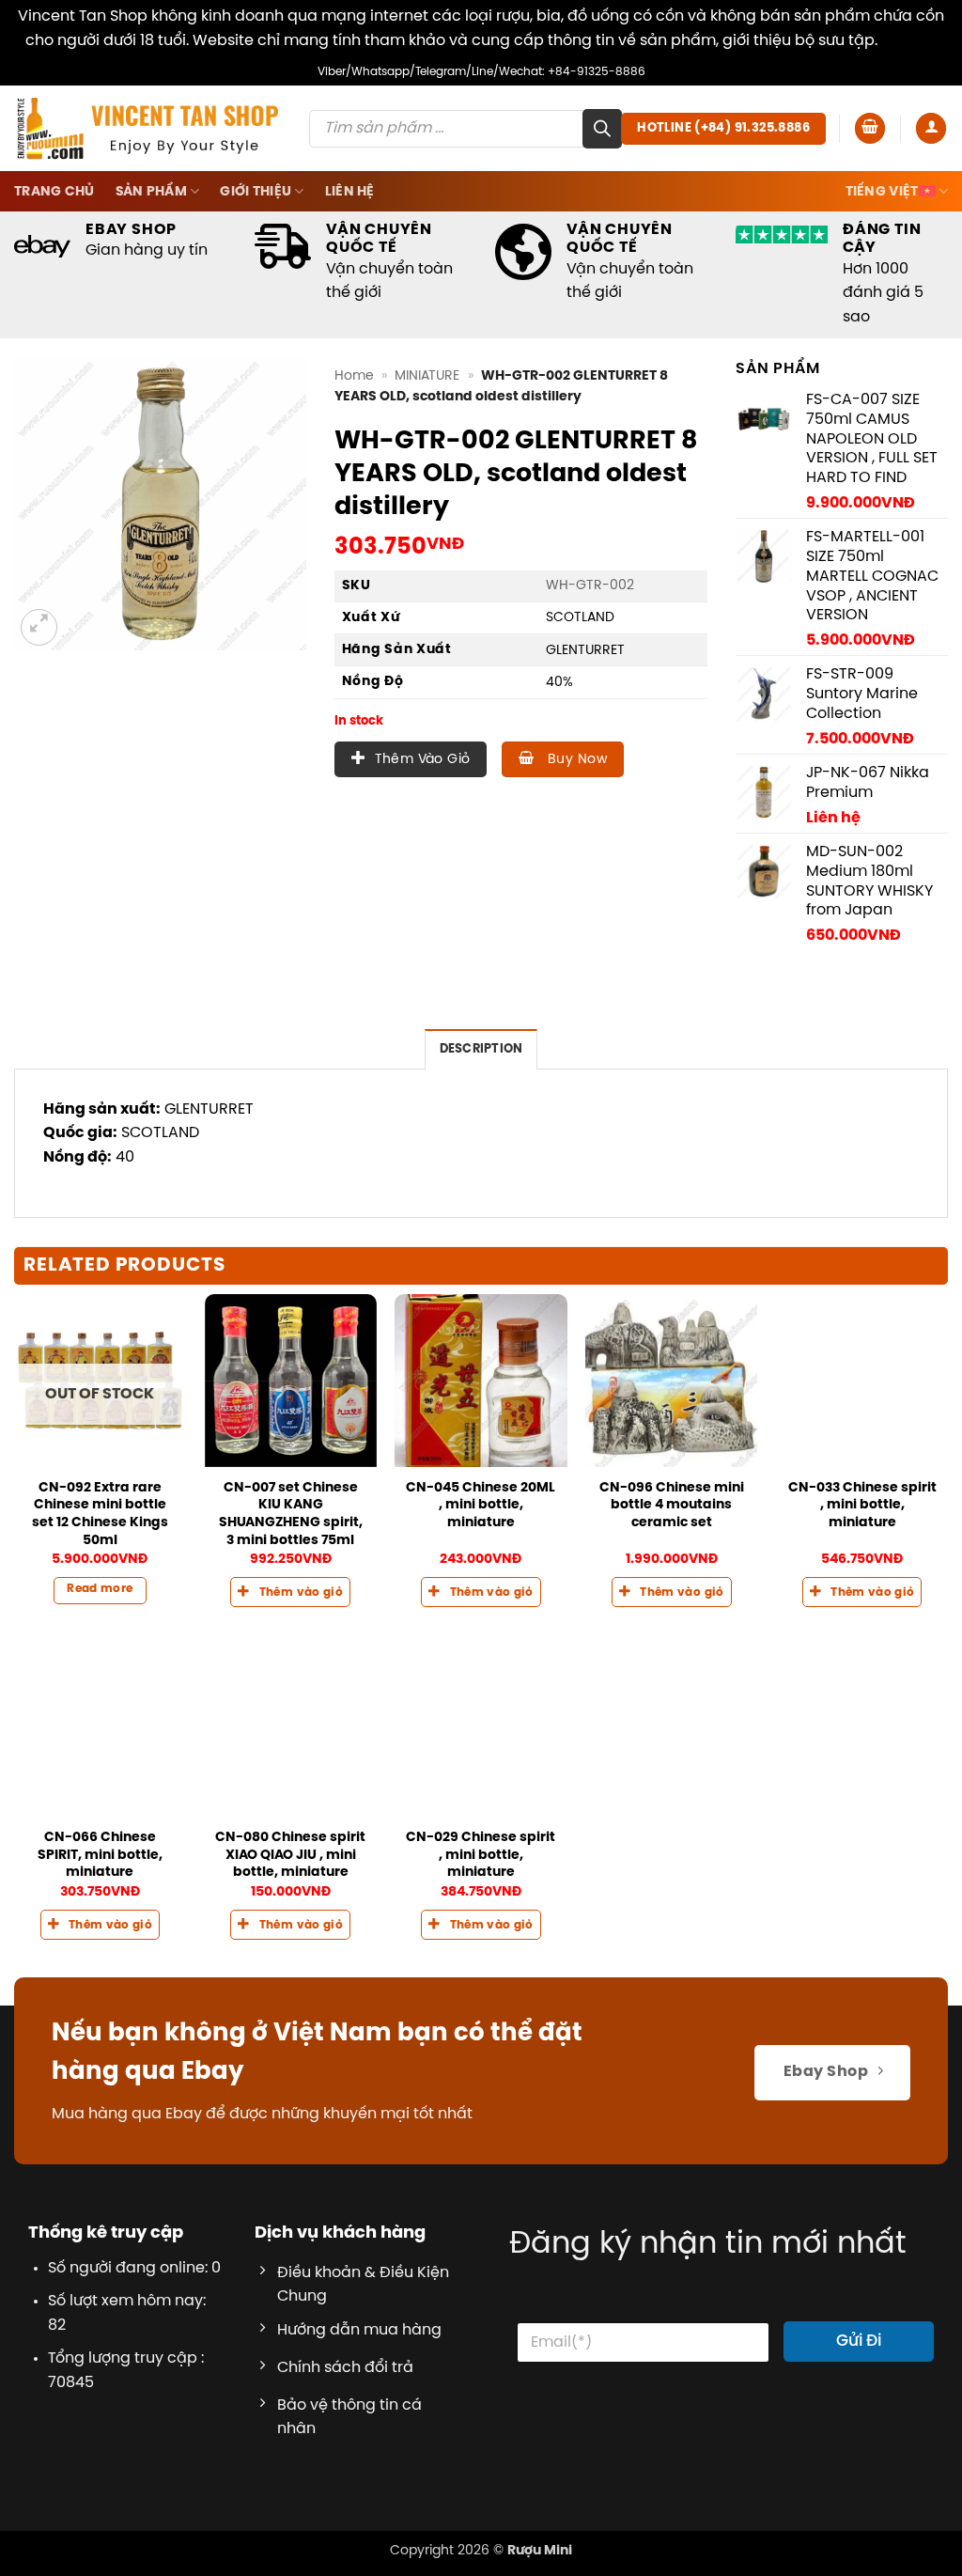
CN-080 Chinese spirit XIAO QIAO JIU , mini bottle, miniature (290, 1855)
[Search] (602, 129)
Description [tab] (481, 1049)
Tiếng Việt (882, 192)
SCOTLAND (580, 617)
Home (354, 376)
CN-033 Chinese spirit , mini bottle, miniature (862, 1505)
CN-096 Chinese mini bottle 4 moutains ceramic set (672, 1505)
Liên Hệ (350, 192)
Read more (100, 1589)
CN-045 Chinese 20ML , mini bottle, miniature (481, 1505)
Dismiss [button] (909, 41)
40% (559, 682)
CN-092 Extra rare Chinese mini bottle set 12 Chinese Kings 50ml (100, 1514)
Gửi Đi (859, 2341)
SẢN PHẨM (151, 192)
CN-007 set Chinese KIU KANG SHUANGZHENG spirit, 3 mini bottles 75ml (291, 1514)
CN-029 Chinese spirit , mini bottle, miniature (481, 1855)
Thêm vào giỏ (423, 760)
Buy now (575, 760)
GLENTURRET (585, 650)
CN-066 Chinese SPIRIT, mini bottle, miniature (100, 1855)
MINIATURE (427, 376)
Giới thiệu (256, 192)
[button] (870, 128)
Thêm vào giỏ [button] (301, 1593)
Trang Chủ (54, 192)
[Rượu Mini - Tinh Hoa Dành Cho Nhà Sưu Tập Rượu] (147, 128)
